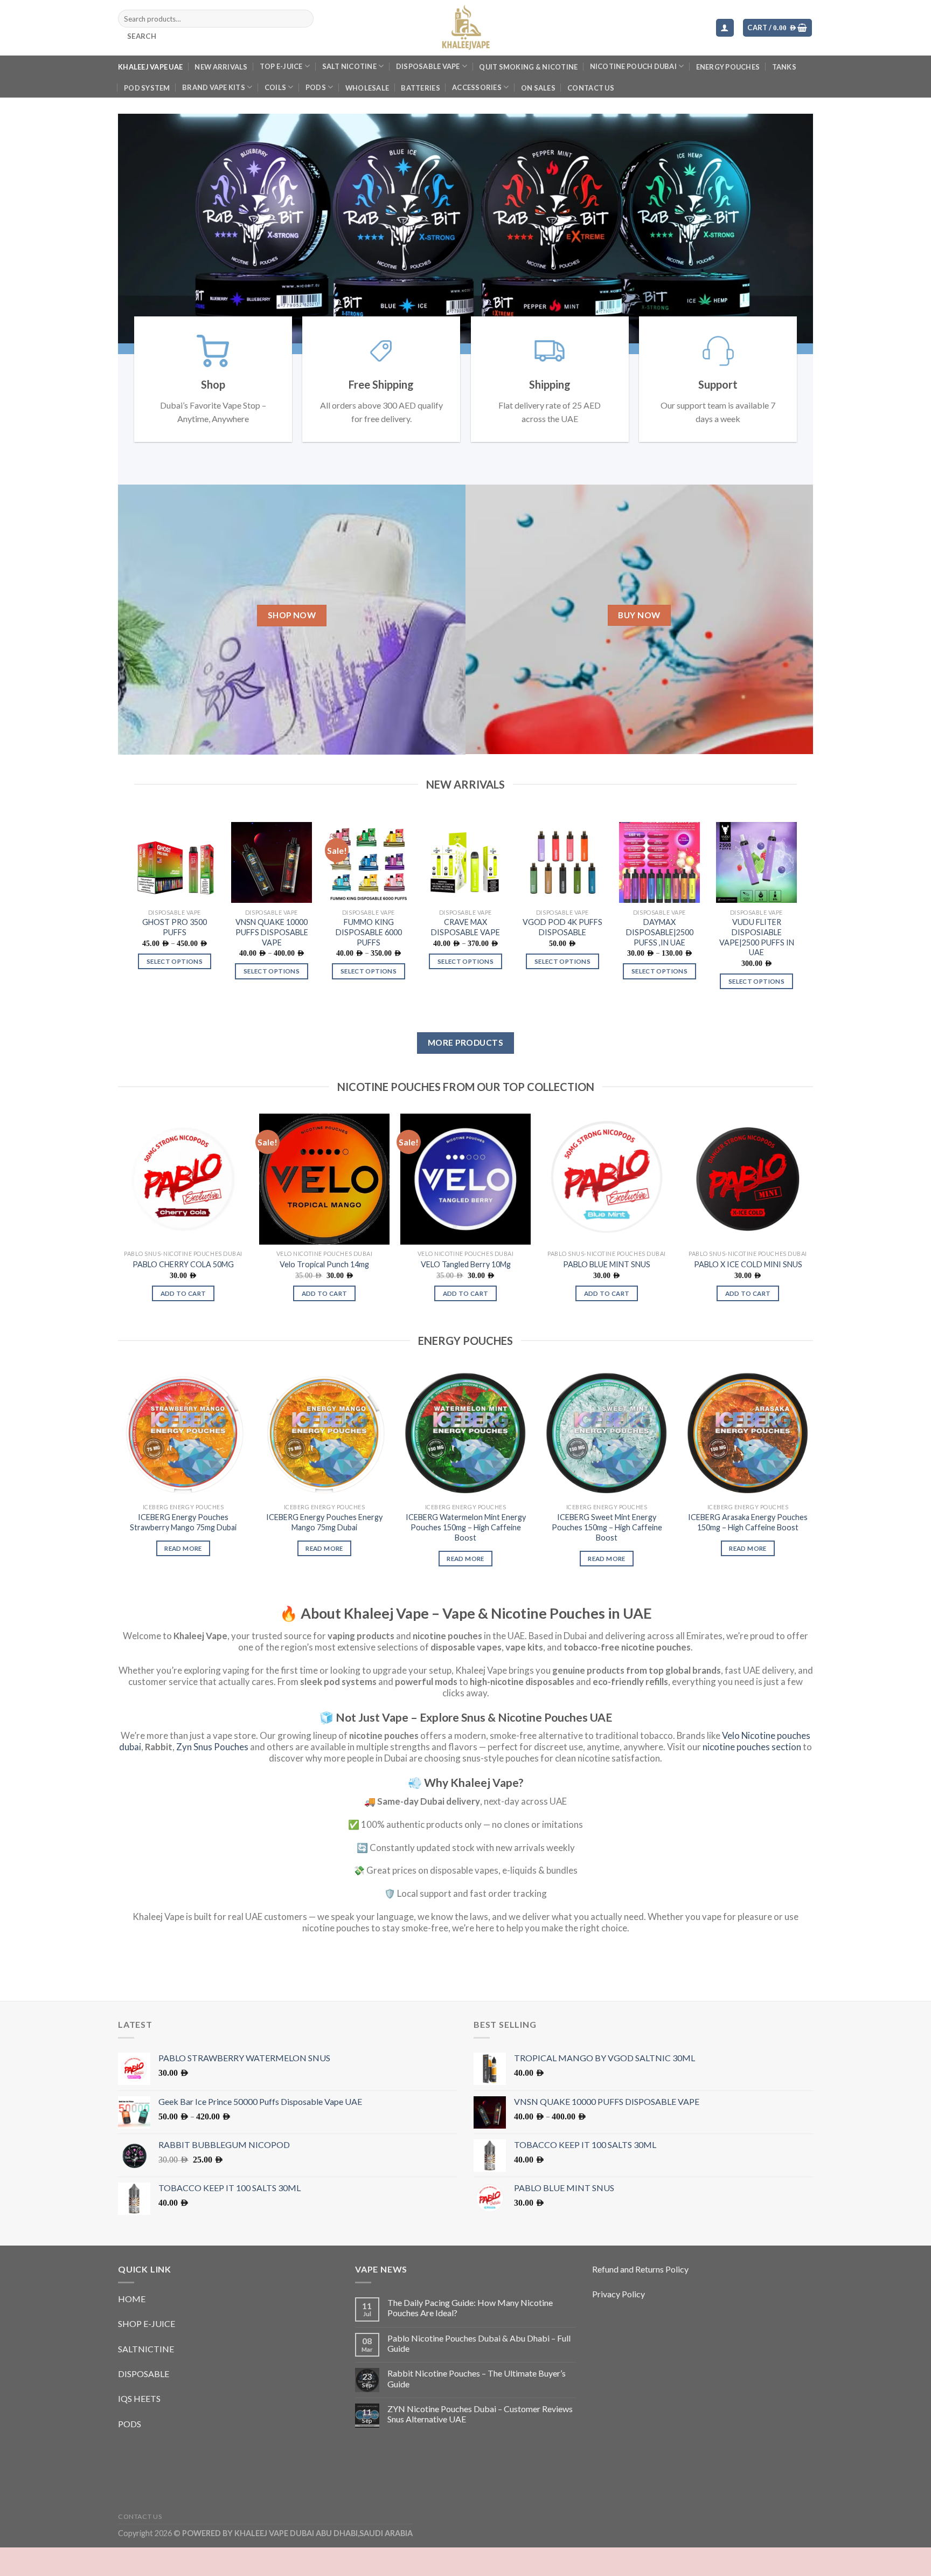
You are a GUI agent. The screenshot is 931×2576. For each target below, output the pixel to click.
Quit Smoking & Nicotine (528, 67)
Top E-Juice (281, 66)
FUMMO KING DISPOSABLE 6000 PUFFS (369, 961)
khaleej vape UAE (150, 67)
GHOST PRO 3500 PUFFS (175, 956)
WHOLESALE (367, 88)
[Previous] (108, 248)
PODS (316, 87)
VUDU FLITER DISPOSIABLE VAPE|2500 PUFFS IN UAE (757, 966)
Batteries (420, 88)
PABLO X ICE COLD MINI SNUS (748, 1293)
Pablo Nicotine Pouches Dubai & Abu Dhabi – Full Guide (479, 2372)
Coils (275, 87)
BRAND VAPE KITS (214, 87)
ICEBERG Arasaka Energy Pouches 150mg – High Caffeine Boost (748, 1551)
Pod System (147, 88)
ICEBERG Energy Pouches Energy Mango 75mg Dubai (324, 1551)
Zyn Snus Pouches (212, 1775)
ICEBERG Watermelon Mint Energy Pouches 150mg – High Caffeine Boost (466, 1556)
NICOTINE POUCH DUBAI (633, 66)
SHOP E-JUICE (147, 2352)
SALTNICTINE (146, 2377)
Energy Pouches (728, 67)
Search (142, 36)
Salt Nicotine (349, 66)
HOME (132, 2327)
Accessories (477, 87)
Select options (175, 990)
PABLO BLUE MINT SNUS (607, 1293)
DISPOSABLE (144, 2402)
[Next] (823, 248)
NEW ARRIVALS (221, 67)
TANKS (784, 67)
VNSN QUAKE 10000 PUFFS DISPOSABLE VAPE (272, 961)
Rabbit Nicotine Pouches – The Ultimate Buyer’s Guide (477, 2407)
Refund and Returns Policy (640, 2298)
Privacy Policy (619, 2322)
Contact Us (591, 88)
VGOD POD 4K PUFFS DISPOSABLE (562, 956)
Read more (183, 1577)
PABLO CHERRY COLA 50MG (183, 1293)
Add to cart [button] (183, 1322)
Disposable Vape (428, 66)
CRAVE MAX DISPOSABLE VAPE (465, 956)
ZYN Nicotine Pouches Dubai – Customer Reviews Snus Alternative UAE (480, 2442)
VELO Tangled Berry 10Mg (466, 1293)
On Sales (538, 88)
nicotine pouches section (752, 1775)
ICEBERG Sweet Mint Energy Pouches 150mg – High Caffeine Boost (607, 1556)
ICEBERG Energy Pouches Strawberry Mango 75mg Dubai (183, 1551)
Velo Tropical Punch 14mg (324, 1293)
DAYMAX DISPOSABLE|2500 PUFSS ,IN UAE (660, 961)
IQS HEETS (139, 2427)
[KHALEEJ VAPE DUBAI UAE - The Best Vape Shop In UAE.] (465, 28)
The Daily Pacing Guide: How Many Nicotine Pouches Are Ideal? (470, 2336)
